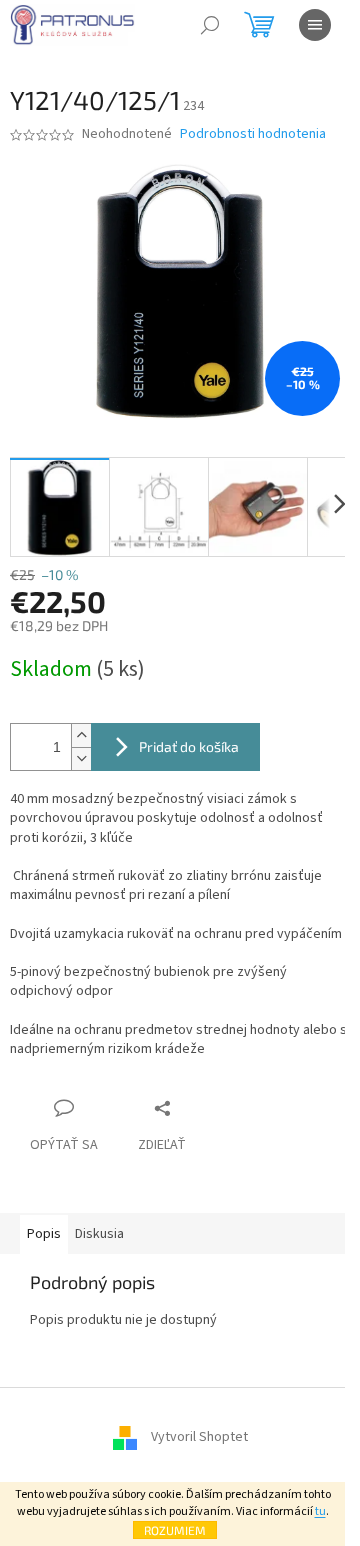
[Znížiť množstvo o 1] (81, 758)
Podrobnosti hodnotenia (253, 134)
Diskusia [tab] (99, 1234)
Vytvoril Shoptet (199, 1438)
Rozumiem (175, 1530)
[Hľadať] (210, 25)
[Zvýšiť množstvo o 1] (81, 735)
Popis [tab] (44, 1234)
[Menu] (315, 25)
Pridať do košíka (189, 746)
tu (320, 1511)
